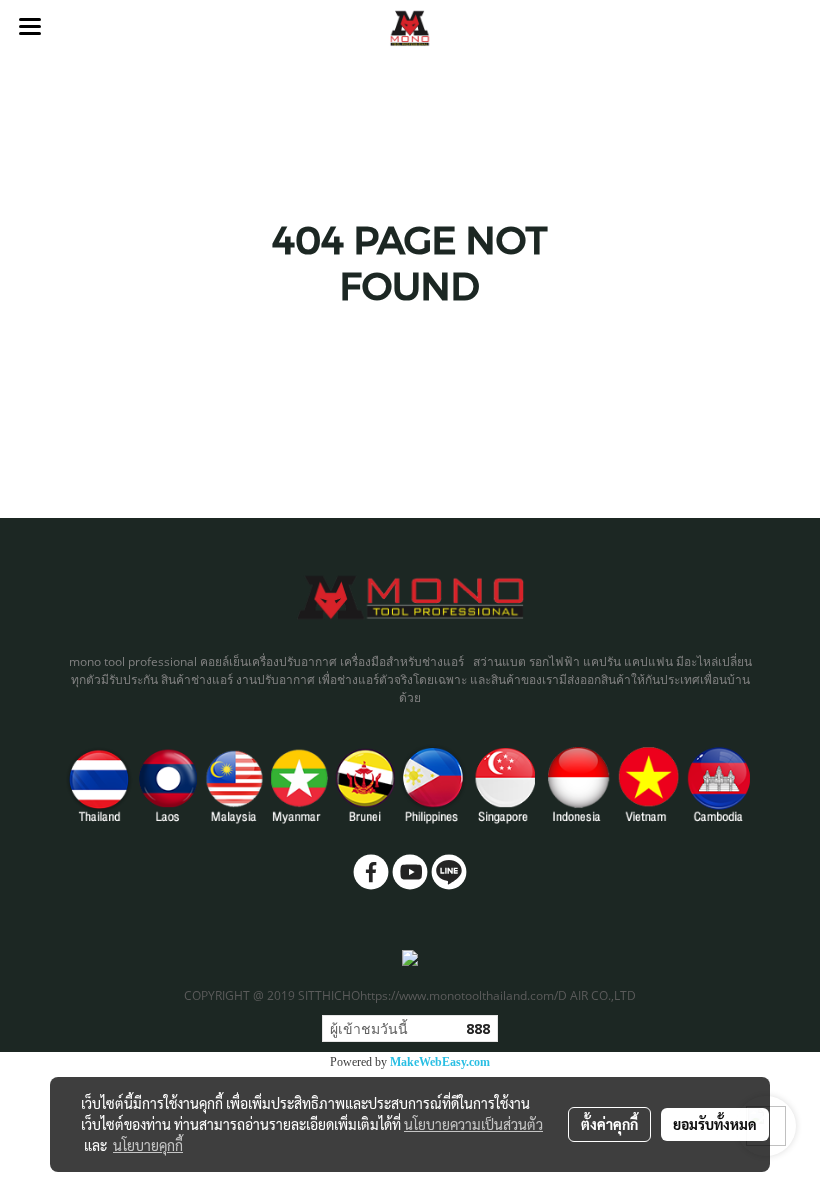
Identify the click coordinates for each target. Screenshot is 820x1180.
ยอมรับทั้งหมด (715, 1124)
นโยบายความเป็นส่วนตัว (473, 1124)
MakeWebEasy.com (440, 1062)
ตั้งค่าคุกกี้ (609, 1124)
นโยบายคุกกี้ (148, 1145)
